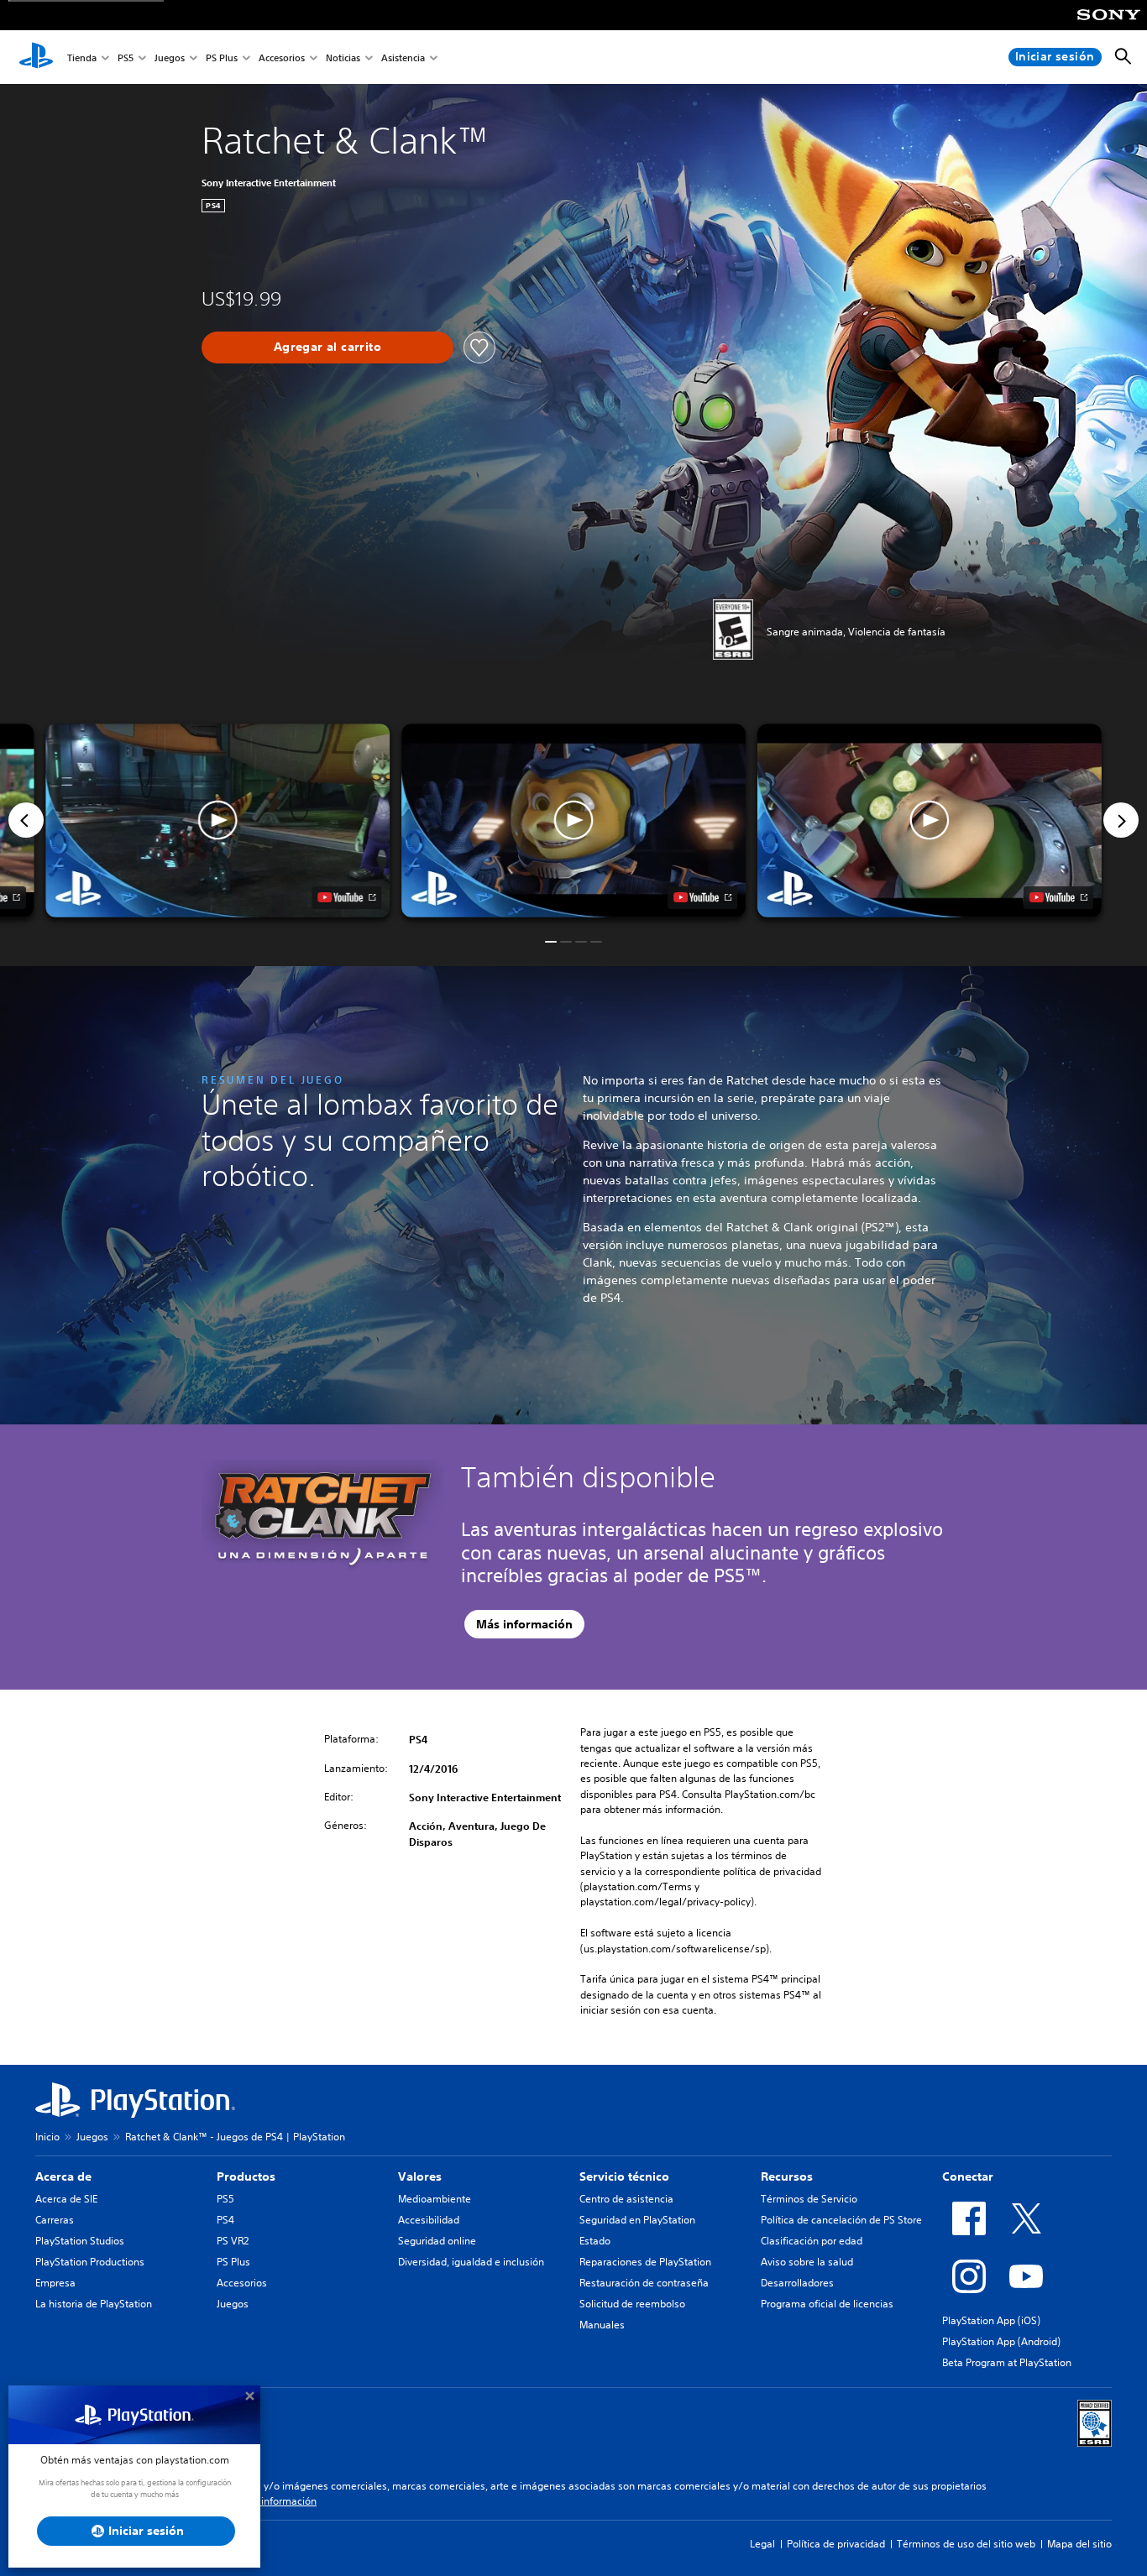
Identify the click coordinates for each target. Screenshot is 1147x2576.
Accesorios (282, 57)
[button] (573, 820)
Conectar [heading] (968, 2176)
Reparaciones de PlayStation (645, 2262)
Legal (762, 2544)
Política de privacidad (836, 2544)
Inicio (47, 2137)
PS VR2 (233, 2241)
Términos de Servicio (809, 2199)
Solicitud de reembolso (632, 2304)
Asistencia (403, 57)
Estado (595, 2241)
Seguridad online (437, 2241)
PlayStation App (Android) (1001, 2341)
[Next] (1121, 820)
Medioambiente (435, 2199)
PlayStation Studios (80, 2241)
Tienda (82, 57)
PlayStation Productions (90, 2262)
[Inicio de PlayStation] (36, 57)
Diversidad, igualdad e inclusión (471, 2262)
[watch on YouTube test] (702, 897)
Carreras (55, 2220)
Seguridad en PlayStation (637, 2220)
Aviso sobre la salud (807, 2262)
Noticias (343, 57)
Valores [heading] (420, 2176)
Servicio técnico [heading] (624, 2176)
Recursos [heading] (787, 2176)
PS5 (126, 57)
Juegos (170, 57)
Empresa (55, 2283)
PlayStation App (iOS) (991, 2320)
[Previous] (26, 820)
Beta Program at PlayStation (1007, 2362)
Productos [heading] (246, 2176)
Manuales (602, 2325)
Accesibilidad (429, 2220)
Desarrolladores (797, 2283)
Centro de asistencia (626, 2199)
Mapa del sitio (1079, 2544)
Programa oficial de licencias (827, 2304)
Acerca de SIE (66, 2199)
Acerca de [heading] (63, 2176)
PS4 (225, 2220)
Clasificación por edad (812, 2241)
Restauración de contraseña (644, 2283)
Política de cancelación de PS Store (841, 2220)
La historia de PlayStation (94, 2304)
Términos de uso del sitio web (966, 2544)
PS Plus (222, 57)
